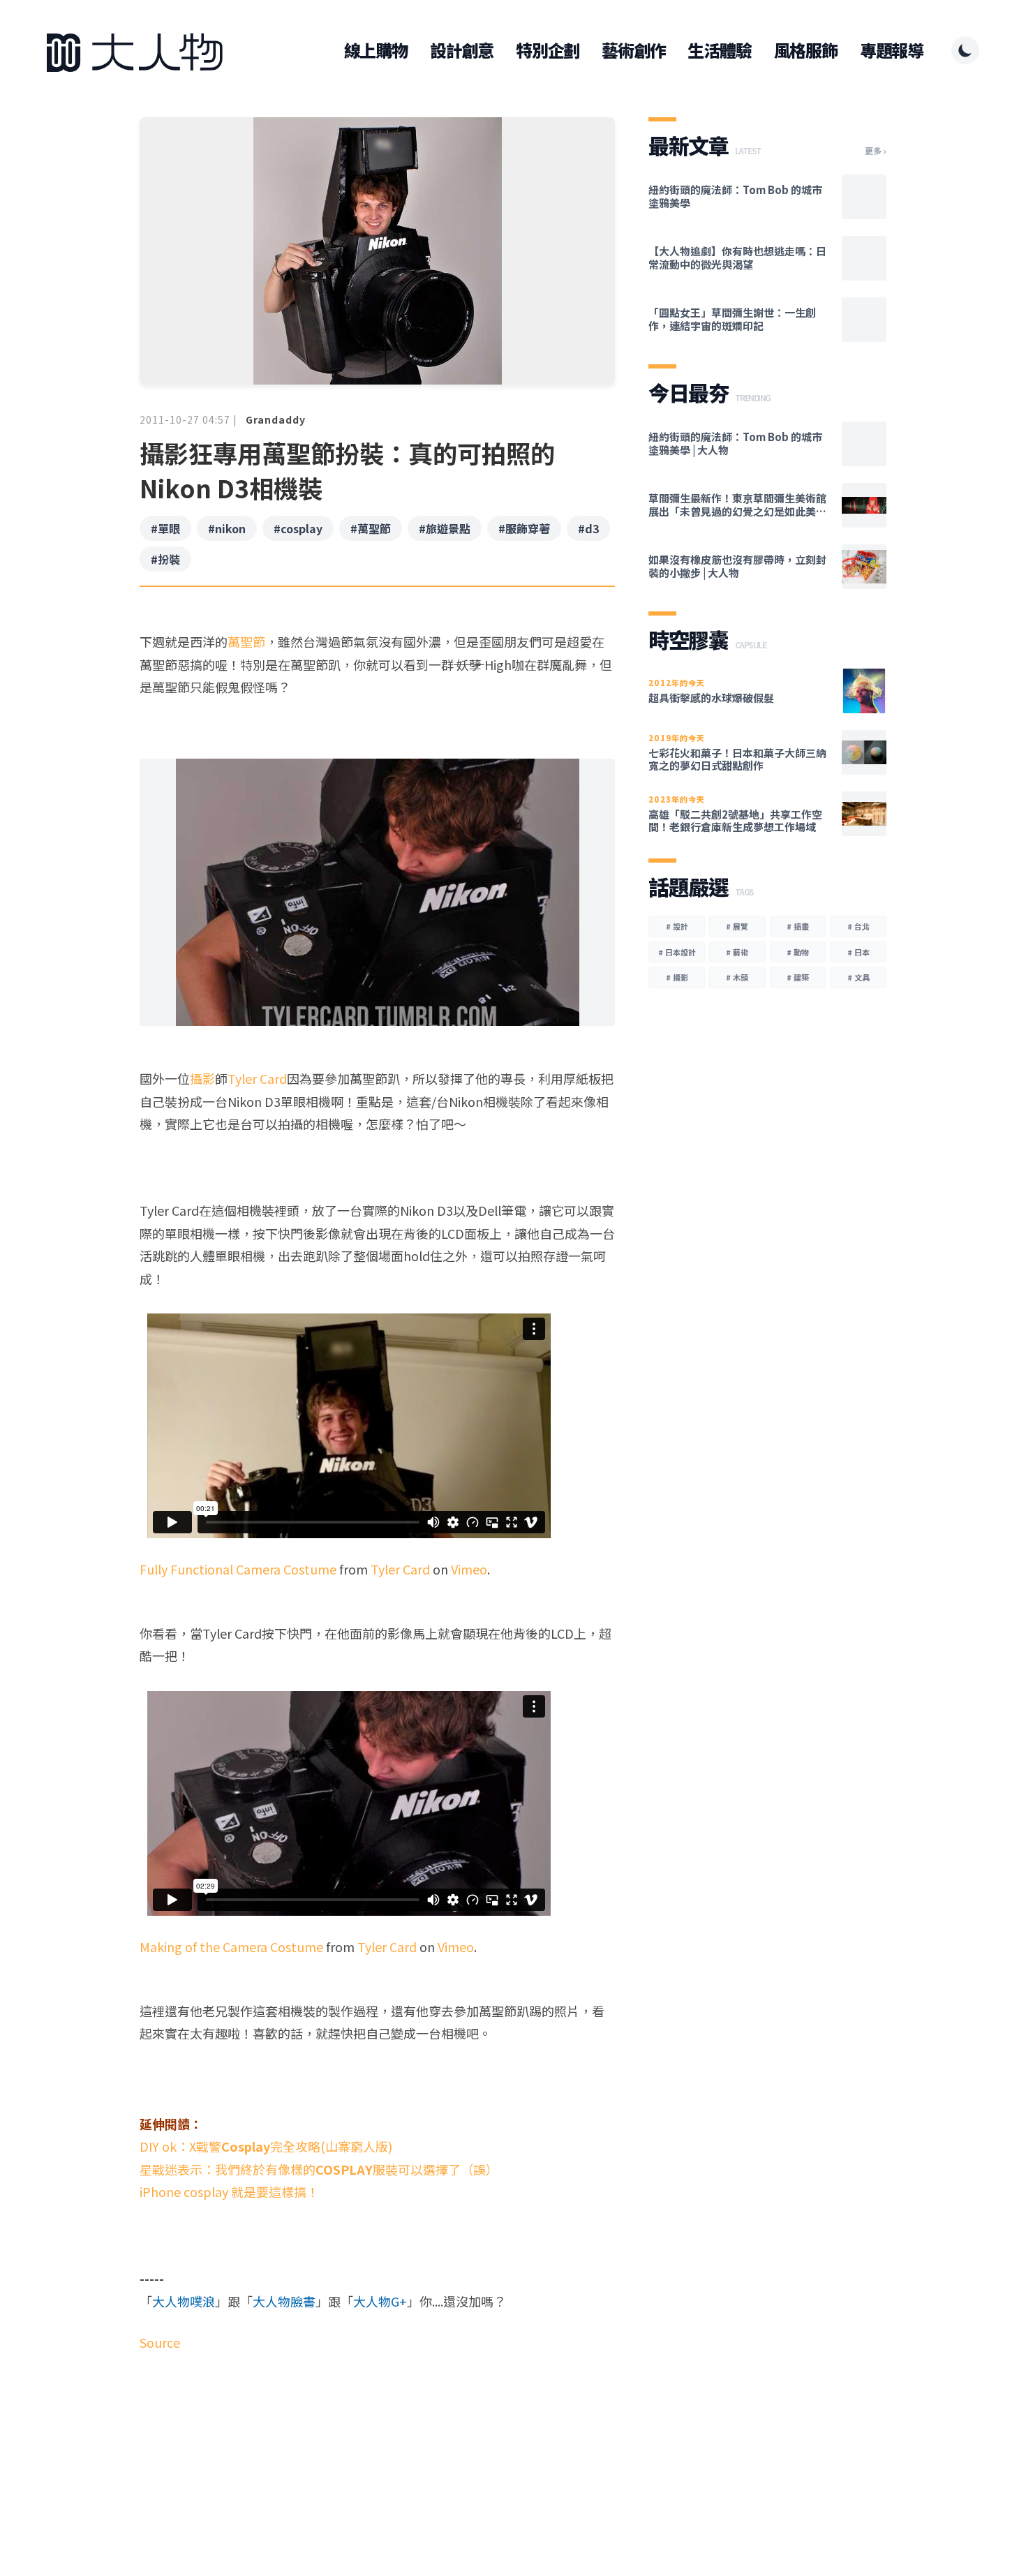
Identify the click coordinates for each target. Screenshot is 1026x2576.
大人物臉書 (284, 2301)
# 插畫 (798, 926)
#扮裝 (165, 559)
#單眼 (165, 528)
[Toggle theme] (965, 50)
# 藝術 (737, 952)
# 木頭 (737, 977)
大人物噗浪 (184, 2301)
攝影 (202, 1078)
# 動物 (798, 952)
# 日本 (858, 952)
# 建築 (798, 977)
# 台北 (858, 926)
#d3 (588, 528)
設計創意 (462, 50)
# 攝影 (677, 977)
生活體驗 (719, 50)
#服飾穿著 (524, 528)
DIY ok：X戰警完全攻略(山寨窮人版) (266, 2146)
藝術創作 (633, 50)
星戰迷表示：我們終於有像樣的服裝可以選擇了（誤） (319, 2169)
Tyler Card (257, 1078)
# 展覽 (737, 926)
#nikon (227, 528)
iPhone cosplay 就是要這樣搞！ (229, 2191)
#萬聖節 (371, 528)
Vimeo (469, 1569)
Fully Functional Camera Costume (238, 1569)
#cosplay (298, 528)
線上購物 (376, 50)
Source (160, 2342)
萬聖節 (246, 641)
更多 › (876, 151)
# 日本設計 (677, 952)
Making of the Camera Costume (231, 1946)
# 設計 (677, 926)
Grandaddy (276, 419)
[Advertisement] (377, 2471)
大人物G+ (380, 2301)
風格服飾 (806, 50)
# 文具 (858, 977)
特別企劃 (548, 50)
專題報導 (892, 50)
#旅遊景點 (445, 528)
